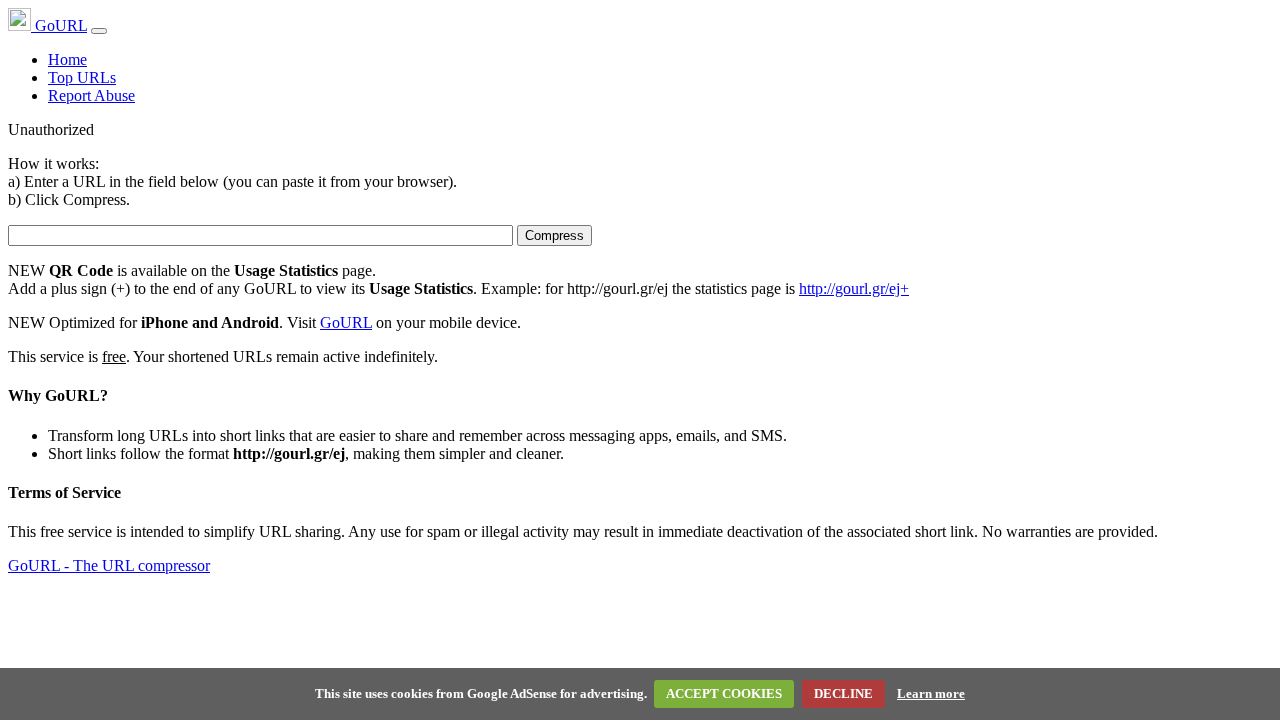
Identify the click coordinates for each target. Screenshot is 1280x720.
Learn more (931, 693)
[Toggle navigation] (99, 31)
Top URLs (82, 77)
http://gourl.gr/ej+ (854, 288)
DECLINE (843, 693)
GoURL (59, 25)
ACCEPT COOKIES (724, 693)
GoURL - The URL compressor (109, 565)
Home (67, 59)
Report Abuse (91, 95)
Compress (554, 235)
